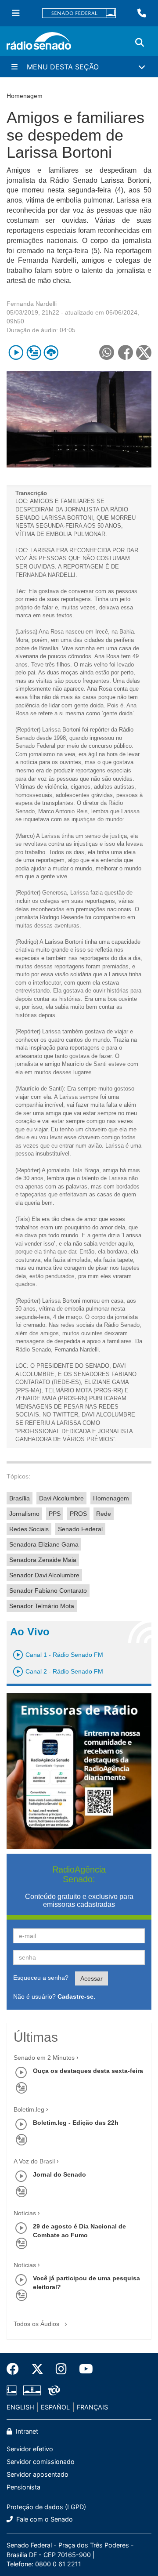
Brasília (20, 1498)
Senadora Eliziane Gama (44, 1544)
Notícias (25, 2213)
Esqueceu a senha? (41, 1978)
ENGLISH (20, 2407)
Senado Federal (80, 1529)
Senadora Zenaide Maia (43, 1560)
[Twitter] (37, 2369)
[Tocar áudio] (16, 353)
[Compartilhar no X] (144, 353)
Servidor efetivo (30, 2449)
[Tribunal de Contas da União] (52, 2391)
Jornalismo (24, 1514)
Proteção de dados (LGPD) (46, 2507)
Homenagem (111, 1498)
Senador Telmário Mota (42, 1606)
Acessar (92, 1978)
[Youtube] (83, 2369)
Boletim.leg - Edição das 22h (76, 2123)
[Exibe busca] (140, 43)
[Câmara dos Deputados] (13, 2391)
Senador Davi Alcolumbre (44, 1575)
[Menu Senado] (16, 13)
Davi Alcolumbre (61, 1498)
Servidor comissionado (41, 2462)
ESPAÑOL (55, 2407)
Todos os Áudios (37, 2324)
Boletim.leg (29, 2109)
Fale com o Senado (44, 2519)
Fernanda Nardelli (32, 304)
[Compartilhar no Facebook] (125, 353)
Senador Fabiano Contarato (48, 1591)
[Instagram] (61, 2369)
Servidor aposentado (38, 2474)
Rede (104, 1514)
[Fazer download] (51, 353)
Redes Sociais (29, 1529)
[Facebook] (16, 2369)
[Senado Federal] (79, 13)
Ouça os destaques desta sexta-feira (88, 2071)
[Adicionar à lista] (34, 353)
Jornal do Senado (59, 2174)
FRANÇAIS (92, 2407)
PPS (55, 1514)
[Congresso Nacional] (32, 2391)
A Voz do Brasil (34, 2161)
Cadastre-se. (76, 1996)
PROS (78, 1514)
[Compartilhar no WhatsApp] (106, 353)
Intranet (26, 2431)
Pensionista (23, 2487)
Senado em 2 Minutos (44, 2058)
